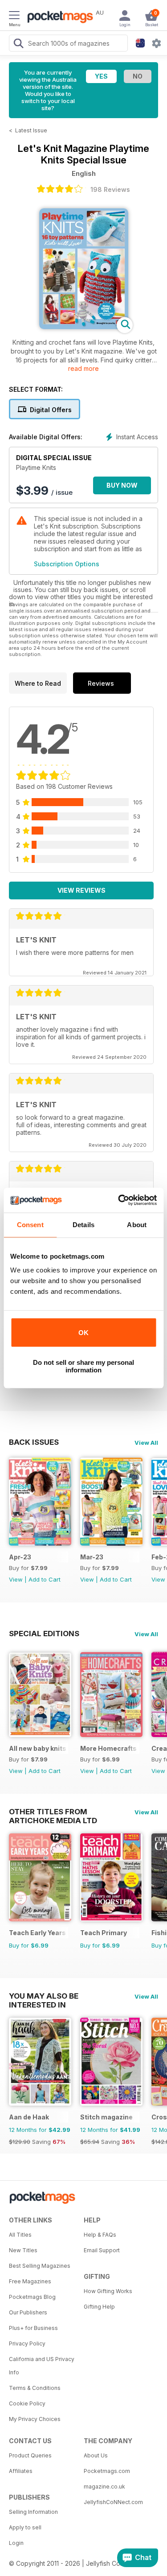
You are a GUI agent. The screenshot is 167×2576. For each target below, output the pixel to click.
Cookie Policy (27, 2403)
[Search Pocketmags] (18, 44)
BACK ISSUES (34, 1442)
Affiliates (21, 2471)
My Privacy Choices (35, 2419)
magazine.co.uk (104, 2487)
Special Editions (44, 1634)
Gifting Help (99, 2307)
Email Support (102, 2250)
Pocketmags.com (107, 2471)
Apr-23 (20, 1557)
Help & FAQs (100, 2235)
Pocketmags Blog (32, 2297)
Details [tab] (83, 1225)
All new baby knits (38, 1748)
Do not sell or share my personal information (83, 1366)
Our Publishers (28, 2312)
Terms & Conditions (35, 2388)
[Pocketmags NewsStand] (58, 18)
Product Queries (30, 2455)
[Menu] (14, 16)
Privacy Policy (27, 2343)
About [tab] (137, 1225)
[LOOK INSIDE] (84, 327)
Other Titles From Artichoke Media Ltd (53, 1812)
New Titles (23, 2250)
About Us (96, 2455)
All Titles (20, 2235)
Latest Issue (31, 130)
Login (16, 2543)
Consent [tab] (30, 1225)
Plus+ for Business (33, 2328)
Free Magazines (30, 2281)
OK (83, 1333)
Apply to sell (25, 2527)
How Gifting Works (108, 2291)
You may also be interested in (44, 1996)
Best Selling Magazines (40, 2266)
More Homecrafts (108, 1748)
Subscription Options (67, 564)
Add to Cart (45, 1579)
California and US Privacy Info (42, 2366)
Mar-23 (92, 1557)
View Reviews (81, 890)
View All (146, 1443)
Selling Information (33, 2512)
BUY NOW (122, 485)
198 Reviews (110, 189)
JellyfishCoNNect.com (113, 2502)
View (16, 1579)
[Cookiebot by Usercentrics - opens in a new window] (119, 1200)
